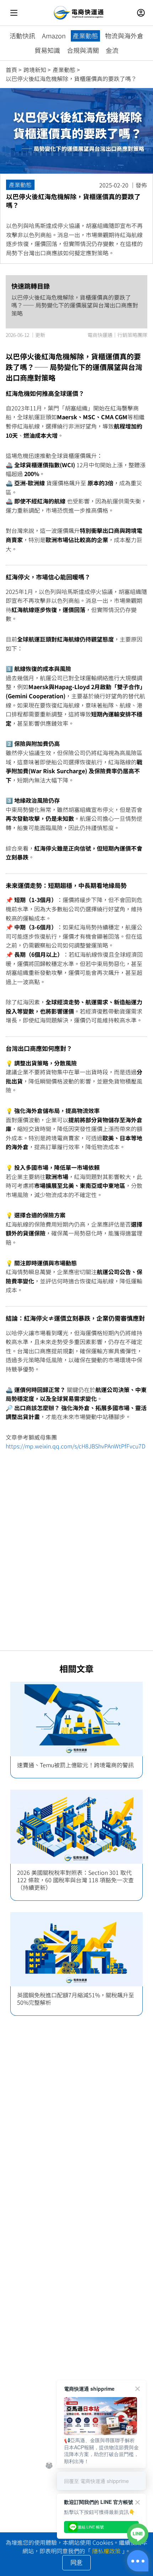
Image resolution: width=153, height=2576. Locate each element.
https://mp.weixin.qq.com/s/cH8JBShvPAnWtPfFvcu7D (76, 1446)
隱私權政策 (106, 2551)
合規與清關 (83, 50)
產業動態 (85, 36)
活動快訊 (22, 36)
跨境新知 (35, 70)
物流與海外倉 (124, 36)
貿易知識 (47, 50)
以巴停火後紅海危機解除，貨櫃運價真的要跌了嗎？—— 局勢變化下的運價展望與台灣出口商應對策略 (75, 305)
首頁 (11, 70)
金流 (112, 50)
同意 (76, 2563)
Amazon (54, 36)
